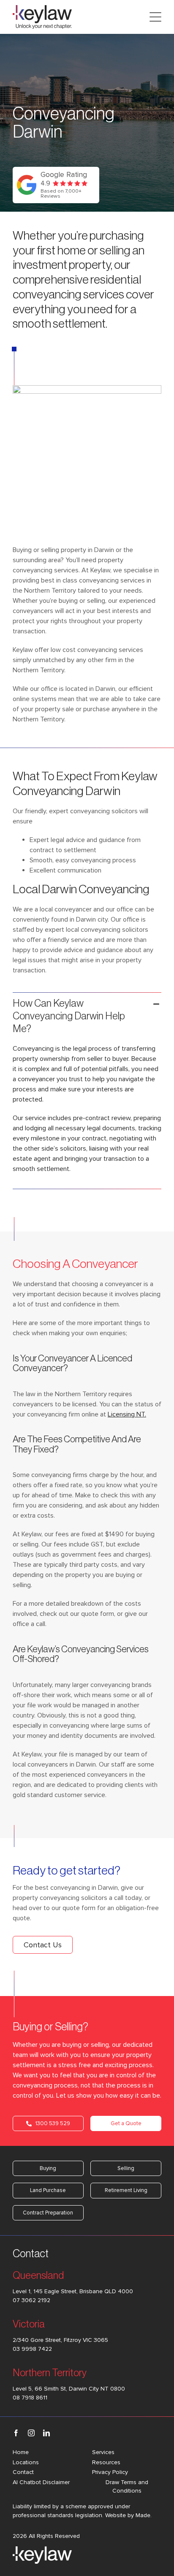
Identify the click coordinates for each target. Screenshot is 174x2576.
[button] (87, 1016)
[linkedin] (46, 2433)
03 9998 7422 (32, 2349)
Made (143, 2515)
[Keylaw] (42, 8)
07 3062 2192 (31, 2300)
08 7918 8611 (30, 2398)
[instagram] (31, 2433)
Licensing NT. (127, 1414)
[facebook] (16, 2433)
